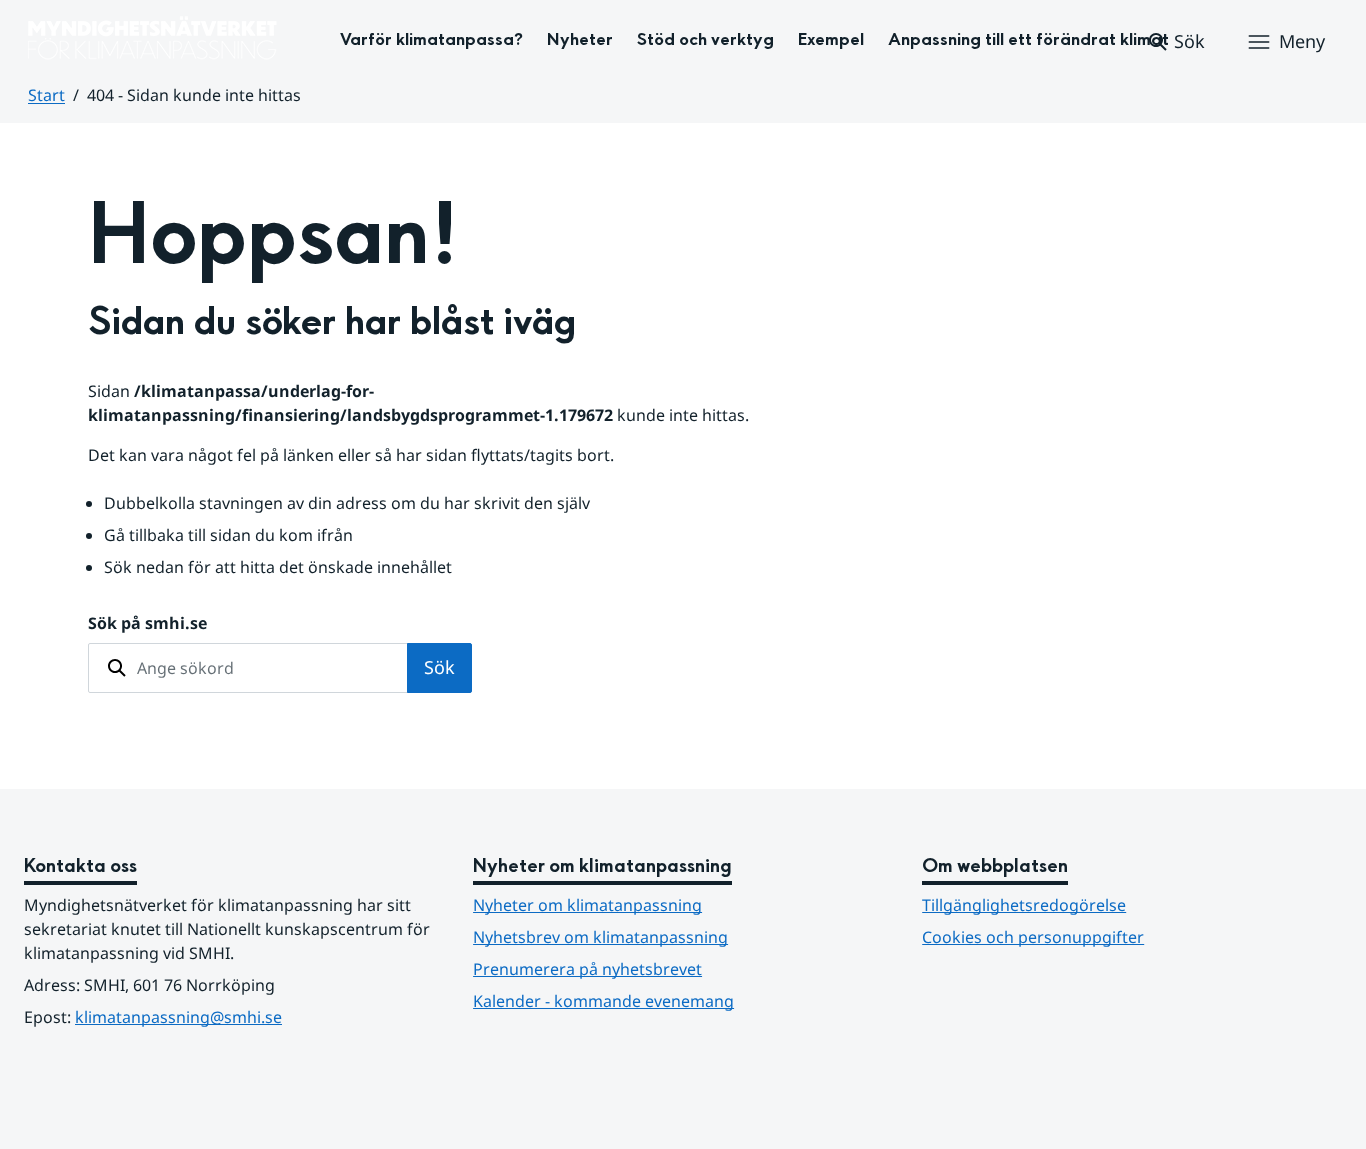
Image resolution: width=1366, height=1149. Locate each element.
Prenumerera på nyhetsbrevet (683, 968)
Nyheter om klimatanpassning (587, 905)
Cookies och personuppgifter (1033, 937)
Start (46, 95)
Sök (439, 667)
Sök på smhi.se (147, 623)
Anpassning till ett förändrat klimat (1028, 39)
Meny (1302, 41)
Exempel (831, 39)
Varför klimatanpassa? (431, 39)
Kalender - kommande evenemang (603, 1001)
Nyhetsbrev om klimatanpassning (600, 937)
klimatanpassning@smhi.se (178, 1017)
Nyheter (580, 39)
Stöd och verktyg (705, 39)
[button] (1175, 42)
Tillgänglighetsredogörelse (1024, 905)
